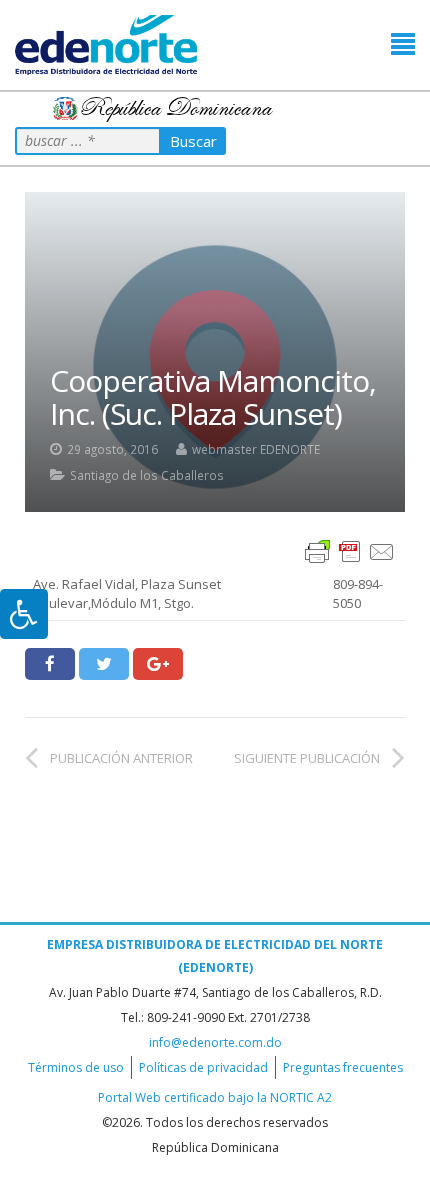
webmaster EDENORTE (256, 449)
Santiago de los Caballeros (147, 475)
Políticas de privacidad (203, 1067)
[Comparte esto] (50, 664)
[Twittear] (104, 664)
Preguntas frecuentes (343, 1067)
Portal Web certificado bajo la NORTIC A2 (215, 1097)
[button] (403, 44)
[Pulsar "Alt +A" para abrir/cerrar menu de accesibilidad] (24, 614)
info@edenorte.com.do (215, 1042)
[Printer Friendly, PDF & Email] (350, 550)
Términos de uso (76, 1067)
